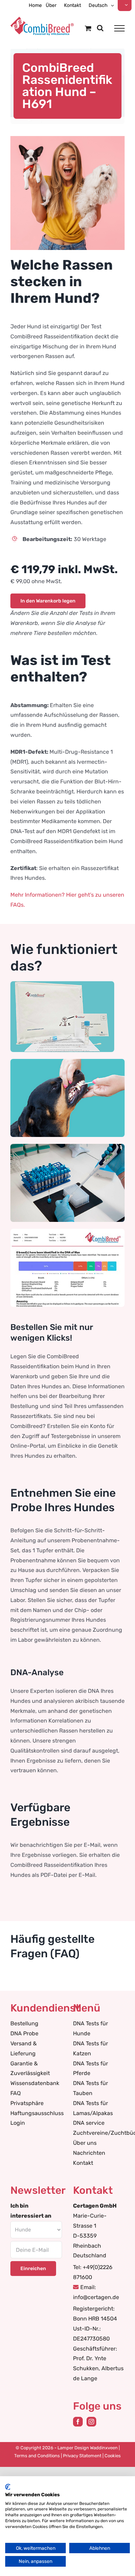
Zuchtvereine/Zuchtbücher (99, 2133)
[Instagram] (91, 2422)
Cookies (113, 2456)
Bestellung (24, 2023)
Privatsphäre (27, 2103)
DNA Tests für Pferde (91, 2068)
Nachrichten (89, 2153)
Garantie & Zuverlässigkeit (30, 2068)
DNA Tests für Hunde (91, 2028)
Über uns (85, 2143)
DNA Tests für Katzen (91, 2048)
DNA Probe (24, 2033)
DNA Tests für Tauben (91, 2088)
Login (18, 2123)
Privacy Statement (82, 2456)
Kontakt (83, 2163)
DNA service (89, 2123)
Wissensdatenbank (35, 2083)
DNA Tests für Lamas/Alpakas (93, 2108)
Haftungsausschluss (36, 2113)
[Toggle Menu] (119, 28)
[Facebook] (78, 2422)
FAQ (16, 2093)
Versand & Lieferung (24, 2048)
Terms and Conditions (37, 2456)
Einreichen (33, 2269)
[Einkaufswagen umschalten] (88, 28)
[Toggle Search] (100, 28)
